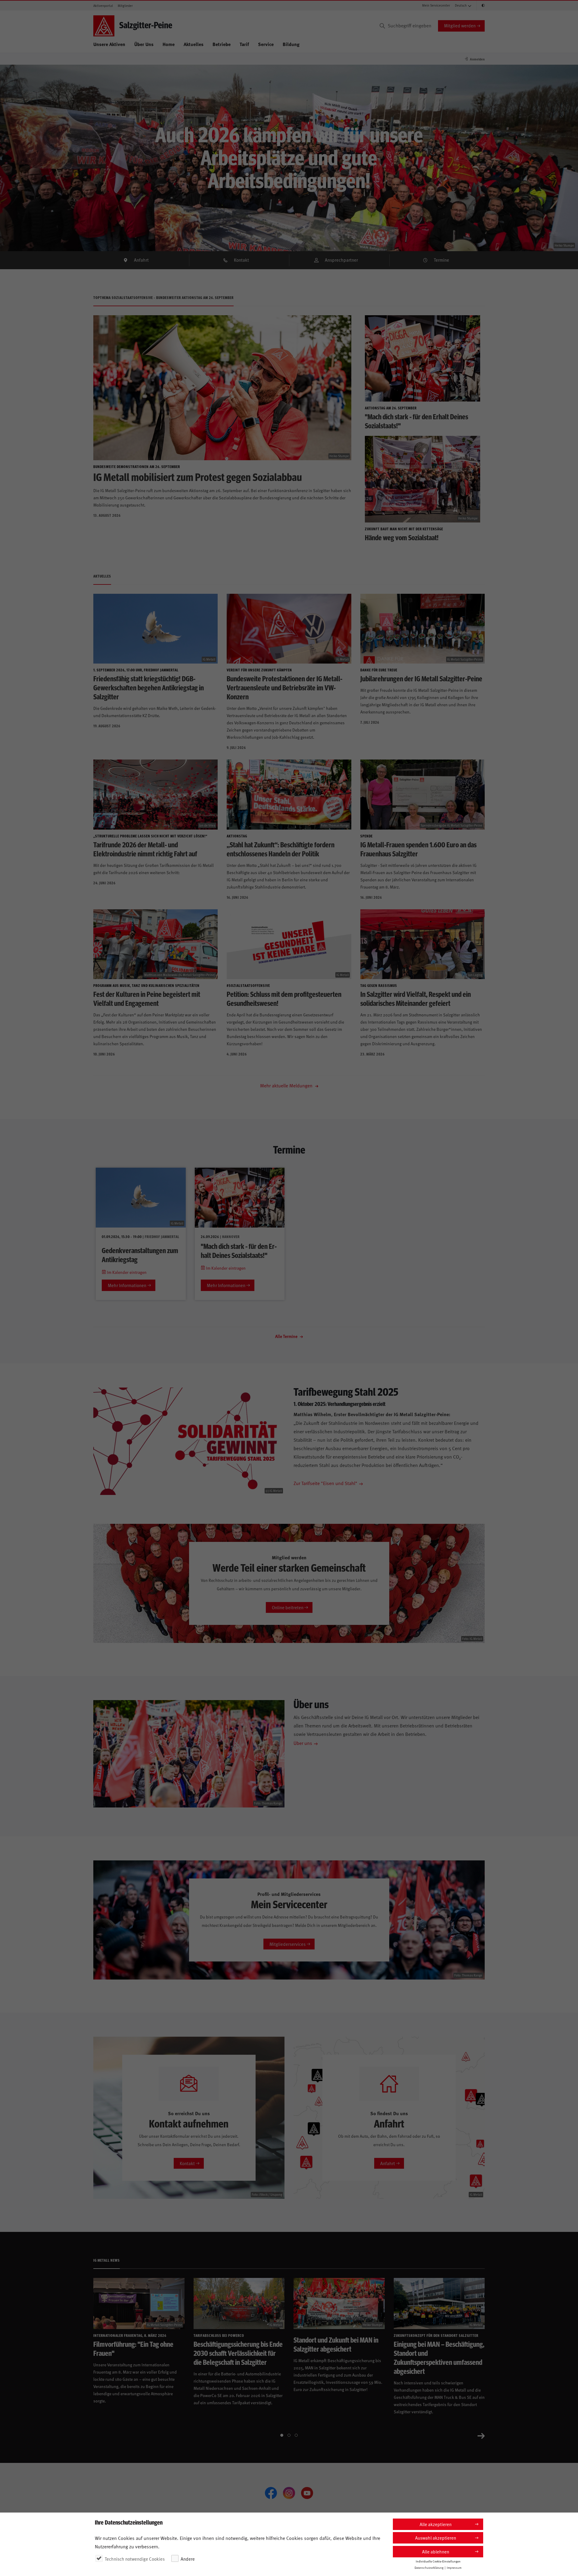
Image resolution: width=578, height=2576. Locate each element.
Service (266, 44)
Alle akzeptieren (436, 2524)
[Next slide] (481, 2435)
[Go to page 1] (282, 2435)
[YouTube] (307, 2493)
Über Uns (144, 44)
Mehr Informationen (127, 1285)
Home (169, 44)
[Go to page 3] (296, 2435)
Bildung (291, 44)
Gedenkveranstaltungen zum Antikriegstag (140, 1255)
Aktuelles (194, 44)
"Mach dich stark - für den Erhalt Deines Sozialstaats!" (239, 1250)
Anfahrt (141, 260)
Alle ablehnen (436, 2551)
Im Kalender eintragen (126, 1272)
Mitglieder (125, 6)
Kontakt (241, 260)
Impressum (454, 2568)
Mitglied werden (460, 25)
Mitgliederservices (287, 1944)
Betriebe (222, 44)
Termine (441, 260)
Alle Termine (287, 1336)
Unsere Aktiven (109, 44)
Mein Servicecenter (436, 5)
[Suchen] (382, 26)
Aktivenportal (103, 6)
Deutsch (461, 5)
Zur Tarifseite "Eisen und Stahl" (325, 1483)
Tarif (244, 44)
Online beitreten (288, 1607)
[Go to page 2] (289, 2435)
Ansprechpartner (341, 260)
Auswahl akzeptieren (436, 2538)
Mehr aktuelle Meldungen (287, 1085)
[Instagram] (289, 2493)
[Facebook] (271, 2493)
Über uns (303, 1743)
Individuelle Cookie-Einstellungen (438, 2561)
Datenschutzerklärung (429, 2568)
